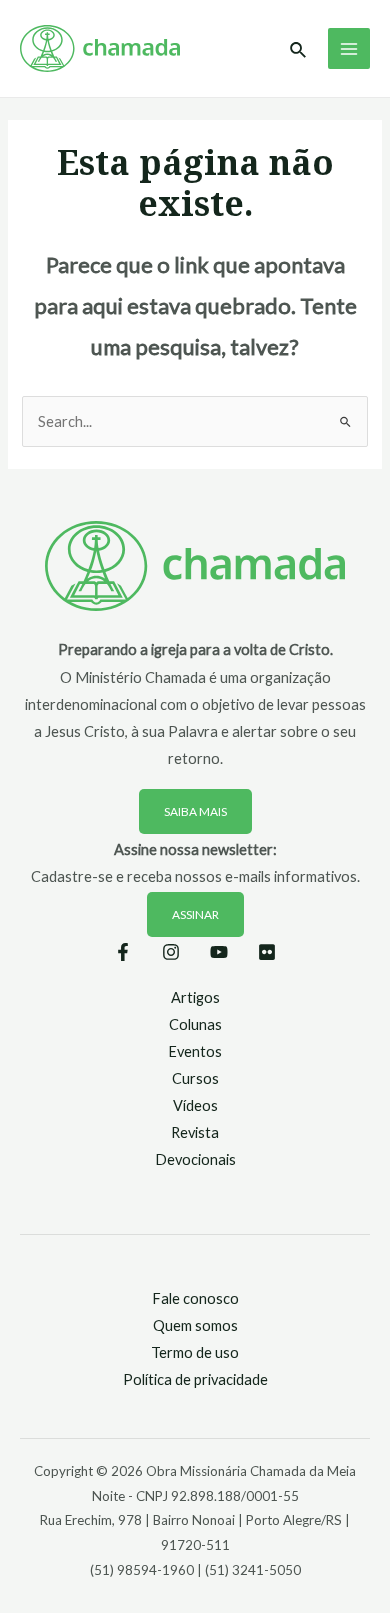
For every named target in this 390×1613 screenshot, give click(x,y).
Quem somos (195, 1325)
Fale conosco (195, 1298)
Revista (195, 1132)
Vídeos (195, 1105)
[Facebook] (123, 952)
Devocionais (195, 1159)
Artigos (195, 997)
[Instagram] (171, 952)
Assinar (195, 914)
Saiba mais (195, 811)
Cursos (195, 1078)
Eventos (195, 1051)
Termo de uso (195, 1352)
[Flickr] (267, 952)
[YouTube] (219, 952)
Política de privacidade (195, 1379)
